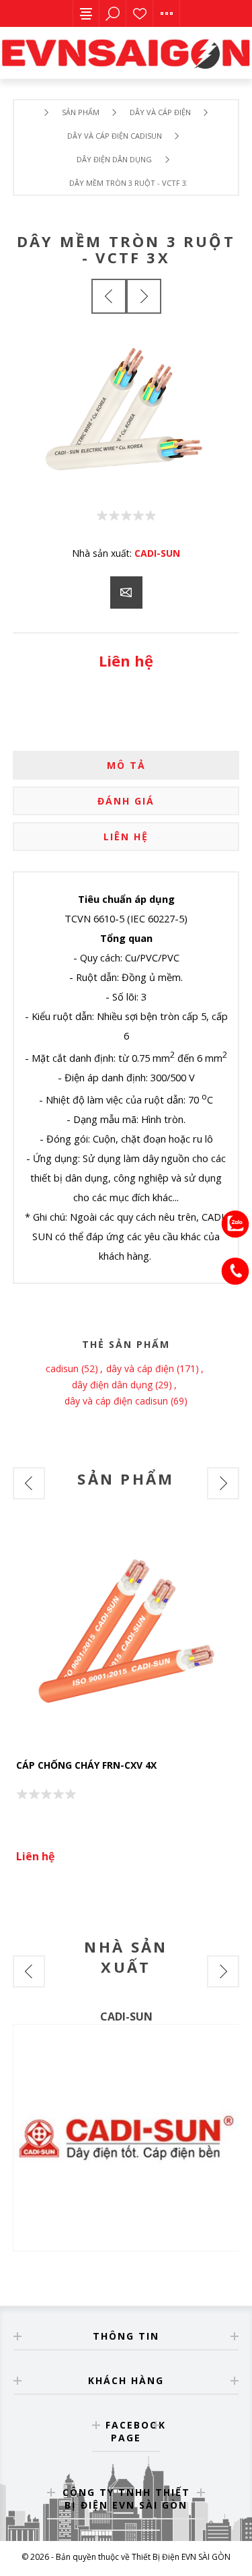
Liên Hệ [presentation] (126, 837)
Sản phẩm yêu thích (140, 13)
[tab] (126, 765)
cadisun (62, 1368)
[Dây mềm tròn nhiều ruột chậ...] (109, 296)
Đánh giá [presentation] (126, 801)
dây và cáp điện (140, 1368)
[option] (126, 1699)
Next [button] (223, 1483)
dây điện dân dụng (112, 1385)
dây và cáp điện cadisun (116, 1401)
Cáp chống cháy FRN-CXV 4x (86, 1765)
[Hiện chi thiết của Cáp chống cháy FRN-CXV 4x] (126, 1635)
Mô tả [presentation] (126, 765)
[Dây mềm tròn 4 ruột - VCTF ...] (144, 296)
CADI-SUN (157, 553)
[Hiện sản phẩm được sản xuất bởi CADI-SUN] (126, 2138)
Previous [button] (29, 1483)
